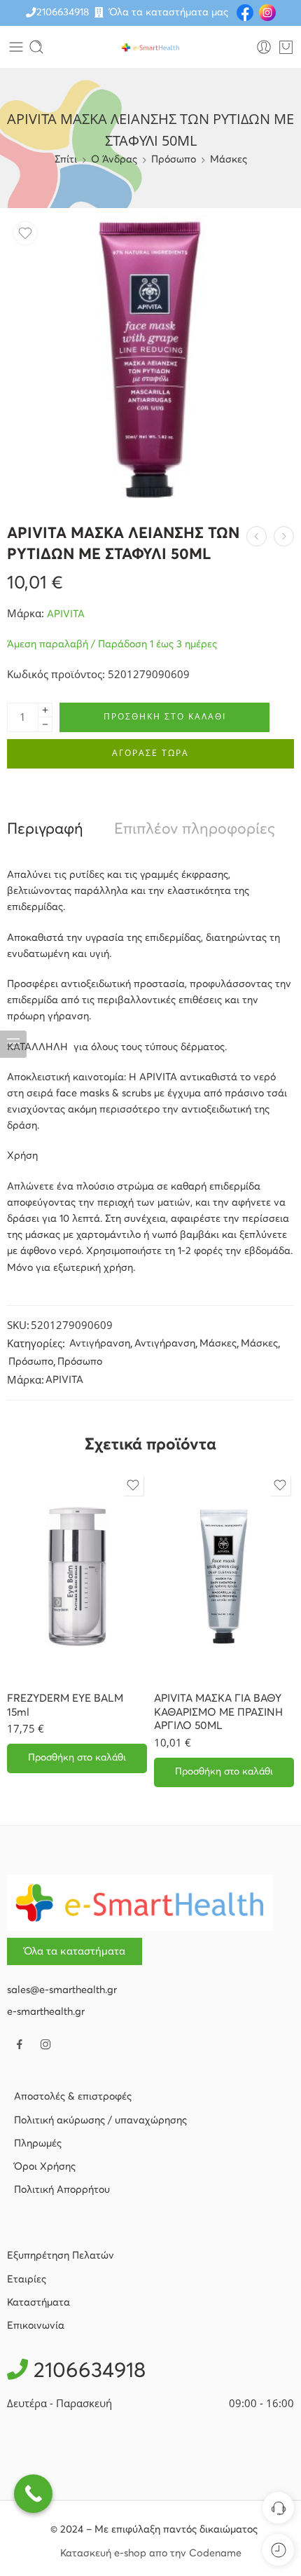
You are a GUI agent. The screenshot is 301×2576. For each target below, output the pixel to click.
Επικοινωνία (36, 2326)
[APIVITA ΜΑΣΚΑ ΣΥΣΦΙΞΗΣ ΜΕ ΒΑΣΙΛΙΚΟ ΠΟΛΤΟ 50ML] (257, 536)
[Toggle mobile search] (36, 47)
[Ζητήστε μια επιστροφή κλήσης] (278, 2508)
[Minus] (45, 725)
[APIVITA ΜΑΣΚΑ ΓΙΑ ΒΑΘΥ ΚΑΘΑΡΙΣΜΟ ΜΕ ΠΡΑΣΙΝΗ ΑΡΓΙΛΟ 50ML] (224, 1576)
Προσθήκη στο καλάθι (165, 716)
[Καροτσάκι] (286, 47)
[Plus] (45, 710)
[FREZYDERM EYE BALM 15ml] (77, 1576)
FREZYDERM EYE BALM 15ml (65, 1706)
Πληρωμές (38, 2144)
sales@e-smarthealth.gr (62, 1990)
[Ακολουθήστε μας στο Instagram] (45, 2044)
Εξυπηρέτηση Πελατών (61, 2256)
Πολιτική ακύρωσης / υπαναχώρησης (100, 2121)
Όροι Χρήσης (45, 2167)
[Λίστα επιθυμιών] (25, 233)
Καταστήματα (38, 2303)
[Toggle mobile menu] (16, 47)
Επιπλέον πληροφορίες (195, 830)
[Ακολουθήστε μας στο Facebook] (20, 2044)
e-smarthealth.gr (46, 2012)
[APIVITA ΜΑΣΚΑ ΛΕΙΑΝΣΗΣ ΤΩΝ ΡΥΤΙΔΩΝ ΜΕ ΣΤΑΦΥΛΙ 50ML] (150, 359)
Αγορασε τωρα (150, 753)
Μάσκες (229, 160)
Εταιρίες (27, 2280)
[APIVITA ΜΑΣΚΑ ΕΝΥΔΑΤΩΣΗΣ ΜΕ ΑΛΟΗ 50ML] (284, 536)
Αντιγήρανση (100, 1344)
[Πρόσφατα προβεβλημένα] (278, 2550)
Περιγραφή (45, 830)
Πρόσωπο (174, 160)
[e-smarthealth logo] (140, 1903)
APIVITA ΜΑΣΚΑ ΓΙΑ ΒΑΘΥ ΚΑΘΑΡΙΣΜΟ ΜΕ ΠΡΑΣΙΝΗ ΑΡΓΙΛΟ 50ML (218, 1713)
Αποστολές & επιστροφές (73, 2097)
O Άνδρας (114, 160)
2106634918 (63, 13)
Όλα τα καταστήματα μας (169, 13)
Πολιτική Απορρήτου (62, 2190)
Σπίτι (66, 160)
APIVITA (66, 614)
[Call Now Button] (33, 2494)
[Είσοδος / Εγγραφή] (264, 47)
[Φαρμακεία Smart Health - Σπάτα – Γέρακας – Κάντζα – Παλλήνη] (150, 47)
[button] (77, 1758)
